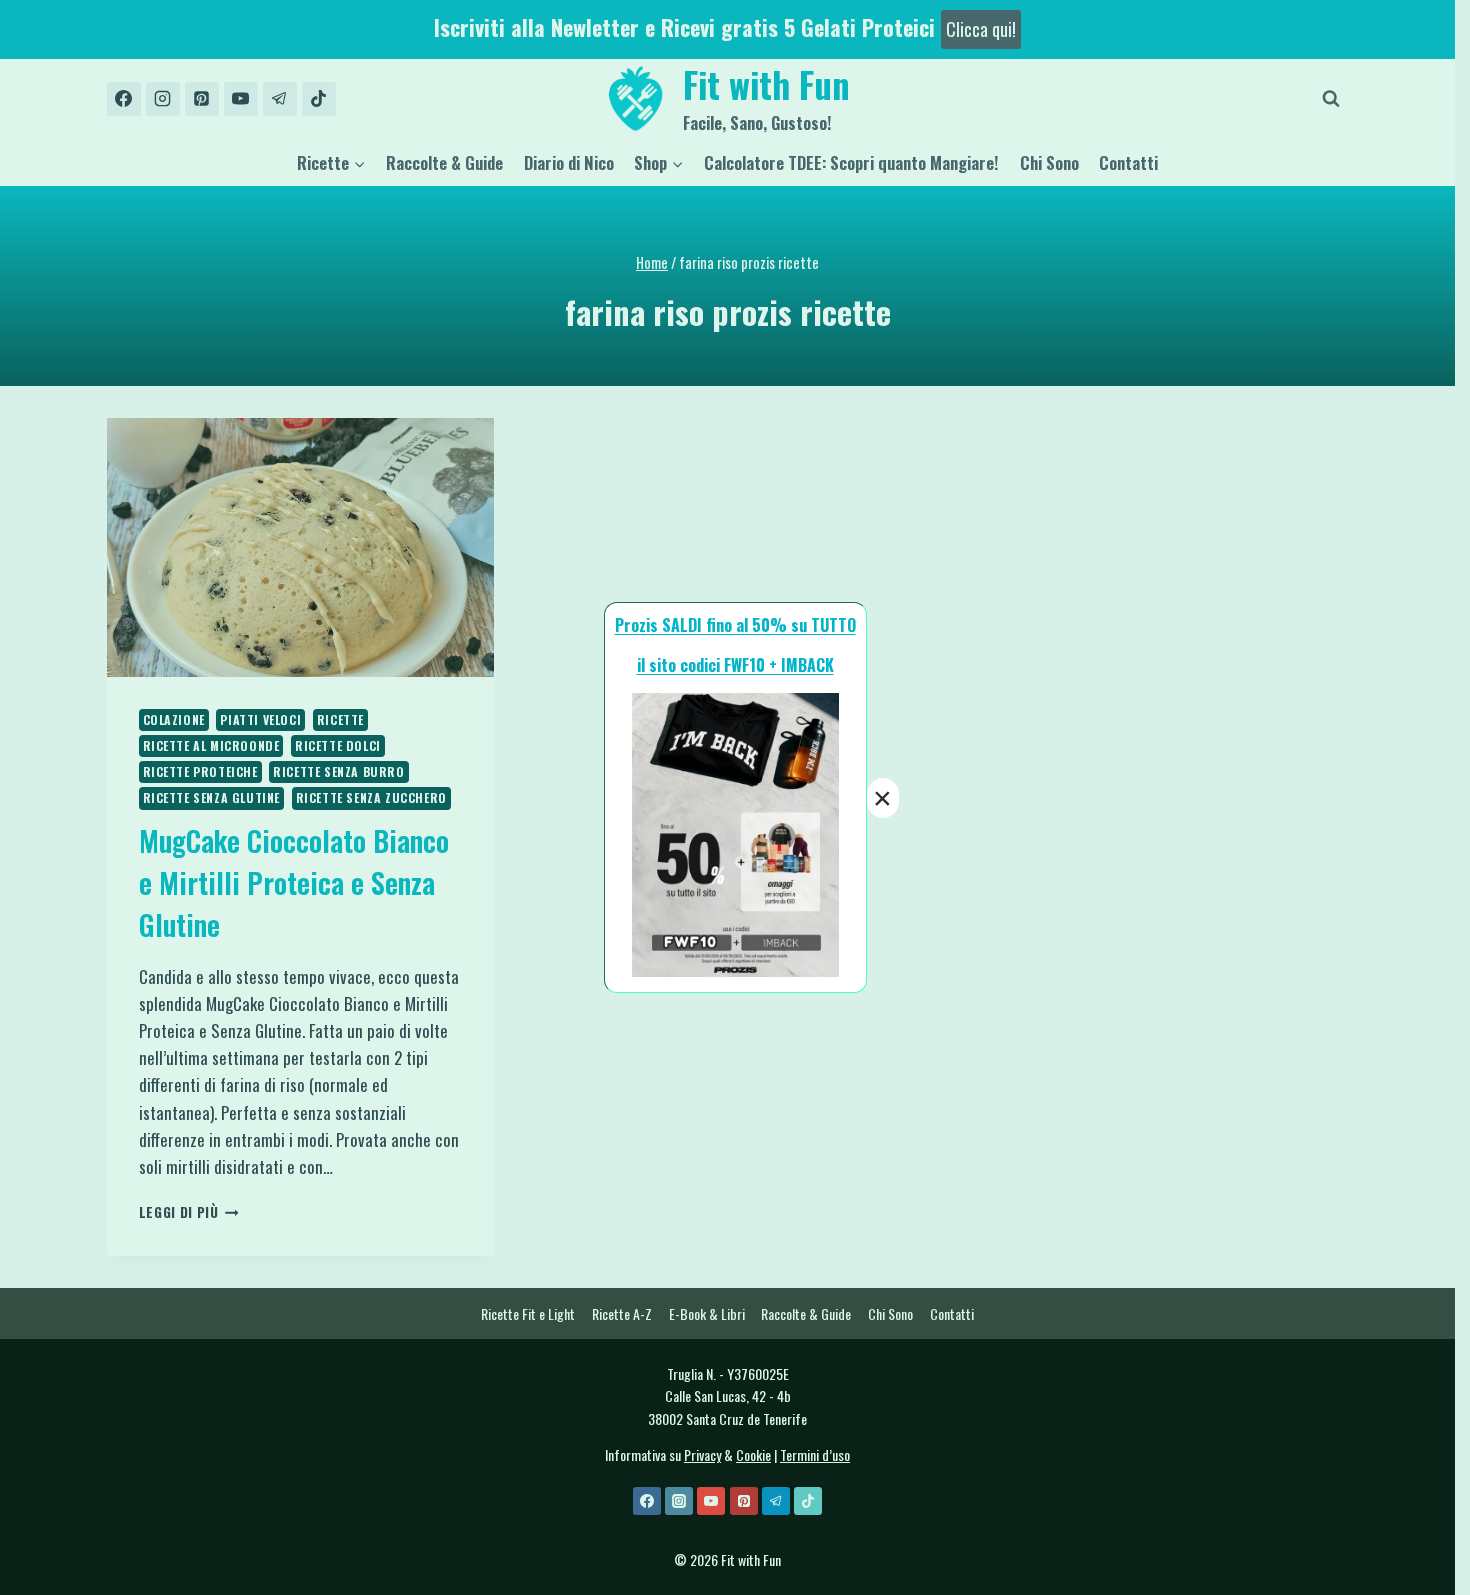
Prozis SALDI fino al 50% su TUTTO (735, 625)
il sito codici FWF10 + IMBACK (735, 665)
